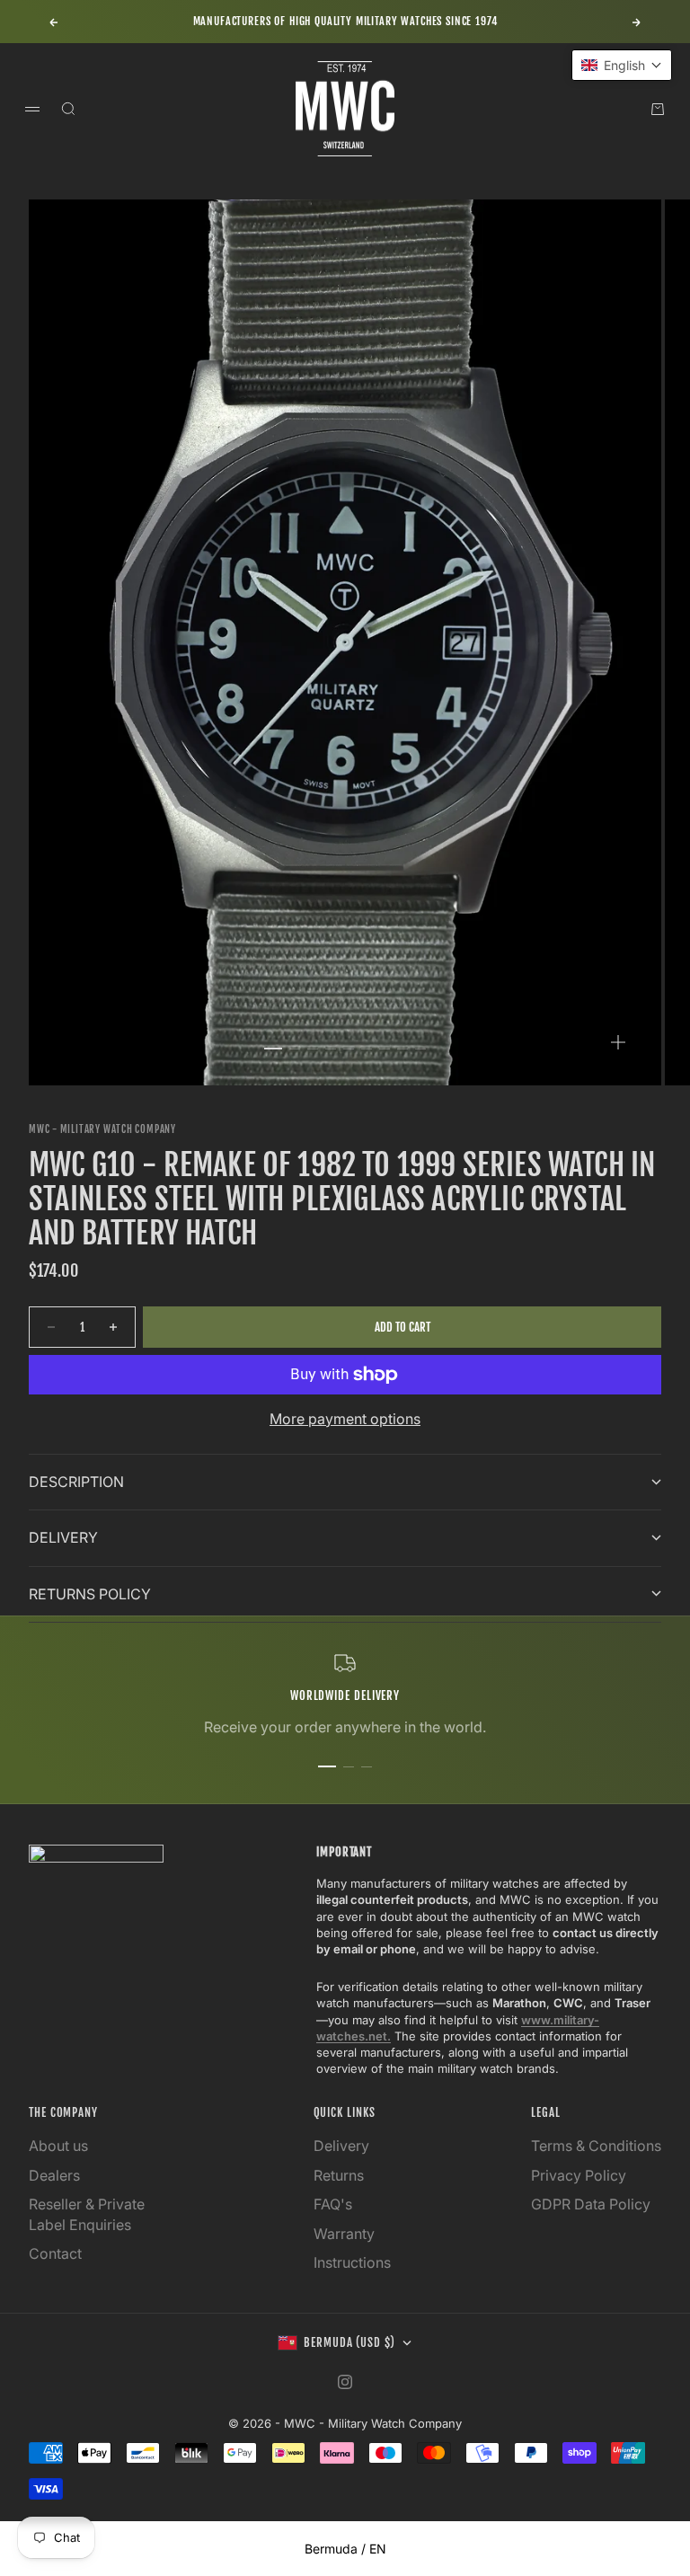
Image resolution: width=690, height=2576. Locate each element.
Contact (55, 2253)
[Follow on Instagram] (345, 2382)
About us (58, 2146)
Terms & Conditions (596, 2146)
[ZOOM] (618, 1042)
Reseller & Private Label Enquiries (87, 2214)
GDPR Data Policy (591, 2204)
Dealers (54, 2175)
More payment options (345, 1419)
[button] (622, 65)
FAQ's (333, 2204)
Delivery (341, 2146)
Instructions (352, 2262)
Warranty (344, 2234)
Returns (339, 2175)
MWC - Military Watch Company (102, 1129)
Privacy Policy (579, 2175)
